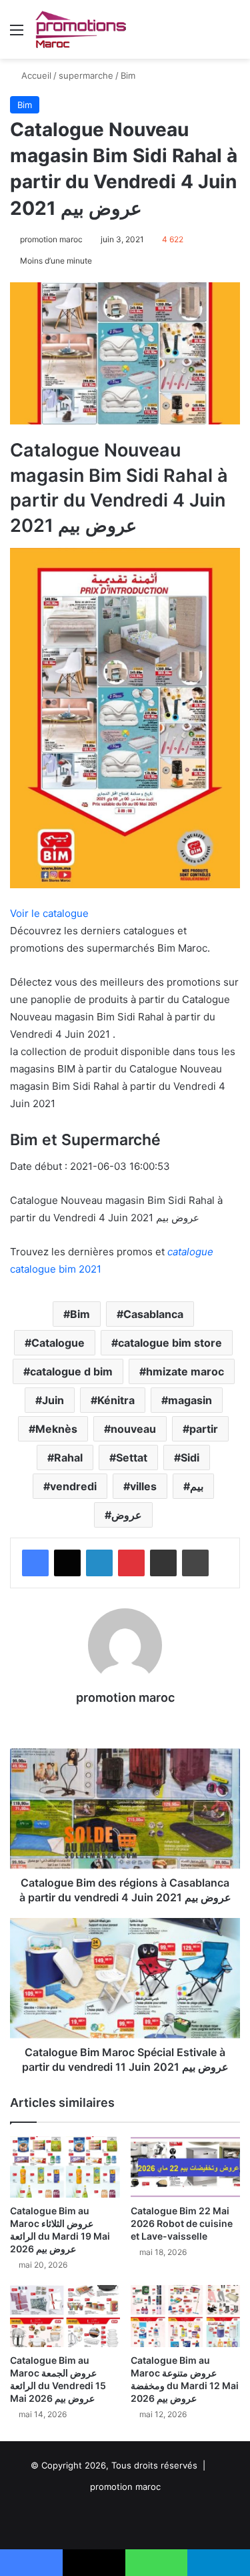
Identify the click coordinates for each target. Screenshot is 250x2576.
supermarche (86, 75)
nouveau (133, 1429)
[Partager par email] (163, 1563)
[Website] (125, 1720)
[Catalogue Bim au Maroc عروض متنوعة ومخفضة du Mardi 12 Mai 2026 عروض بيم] (186, 2316)
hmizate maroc (185, 1371)
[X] (67, 1563)
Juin (53, 1400)
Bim (128, 75)
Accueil (35, 75)
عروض (127, 1515)
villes (143, 1486)
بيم (197, 1486)
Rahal (68, 1458)
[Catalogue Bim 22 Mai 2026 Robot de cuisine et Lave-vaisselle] (186, 2167)
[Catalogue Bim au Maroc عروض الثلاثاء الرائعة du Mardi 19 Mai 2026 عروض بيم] (65, 2167)
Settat (132, 1458)
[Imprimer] (195, 1563)
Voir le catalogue (49, 913)
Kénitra (116, 1400)
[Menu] (17, 34)
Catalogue (58, 1343)
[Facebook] (35, 1563)
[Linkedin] (99, 1563)
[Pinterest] (131, 1563)
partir (204, 1429)
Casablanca (153, 1314)
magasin (190, 1400)
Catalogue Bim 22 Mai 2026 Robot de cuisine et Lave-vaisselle (182, 2223)
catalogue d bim (71, 1371)
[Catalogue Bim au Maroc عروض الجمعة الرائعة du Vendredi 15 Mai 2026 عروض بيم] (65, 2316)
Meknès (56, 1429)
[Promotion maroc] (80, 29)
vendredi (73, 1486)
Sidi (190, 1458)
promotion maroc (51, 239)
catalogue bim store (170, 1343)
